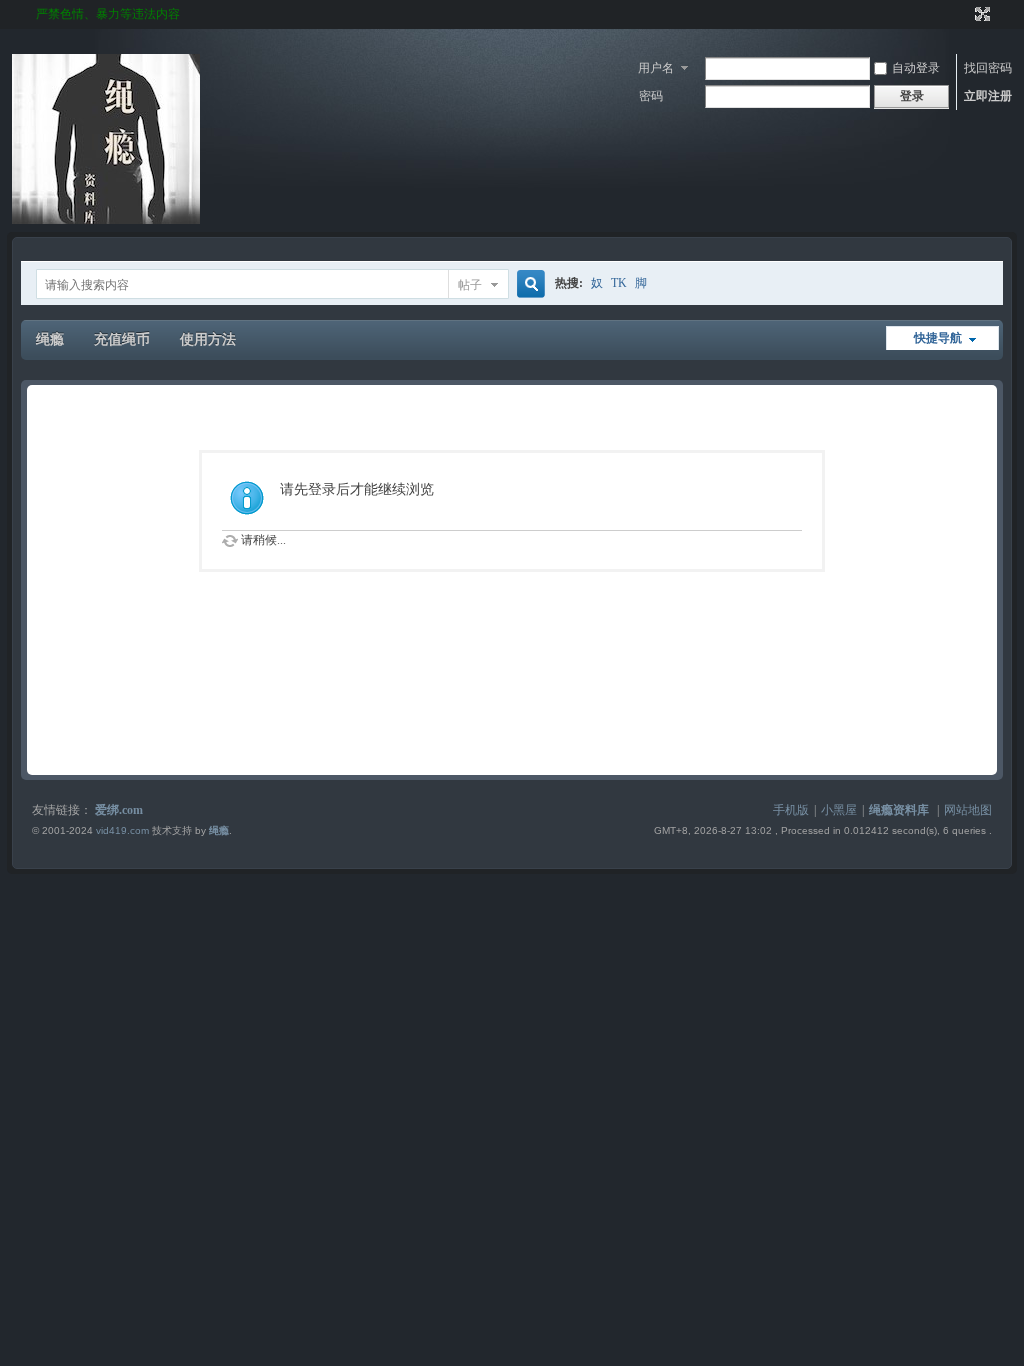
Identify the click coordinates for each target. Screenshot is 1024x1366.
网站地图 (968, 810)
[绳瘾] (106, 220)
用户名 (656, 68)
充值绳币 (122, 339)
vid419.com (122, 830)
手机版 (791, 810)
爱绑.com (119, 810)
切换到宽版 (980, 14)
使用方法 (208, 339)
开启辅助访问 (964, 14)
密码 (651, 96)
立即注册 (988, 96)
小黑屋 (839, 810)
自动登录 (916, 68)
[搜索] (528, 284)
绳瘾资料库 (899, 810)
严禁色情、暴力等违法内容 (108, 14)
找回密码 (988, 68)
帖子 (470, 285)
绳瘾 (50, 339)
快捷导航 (938, 338)
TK (619, 283)
